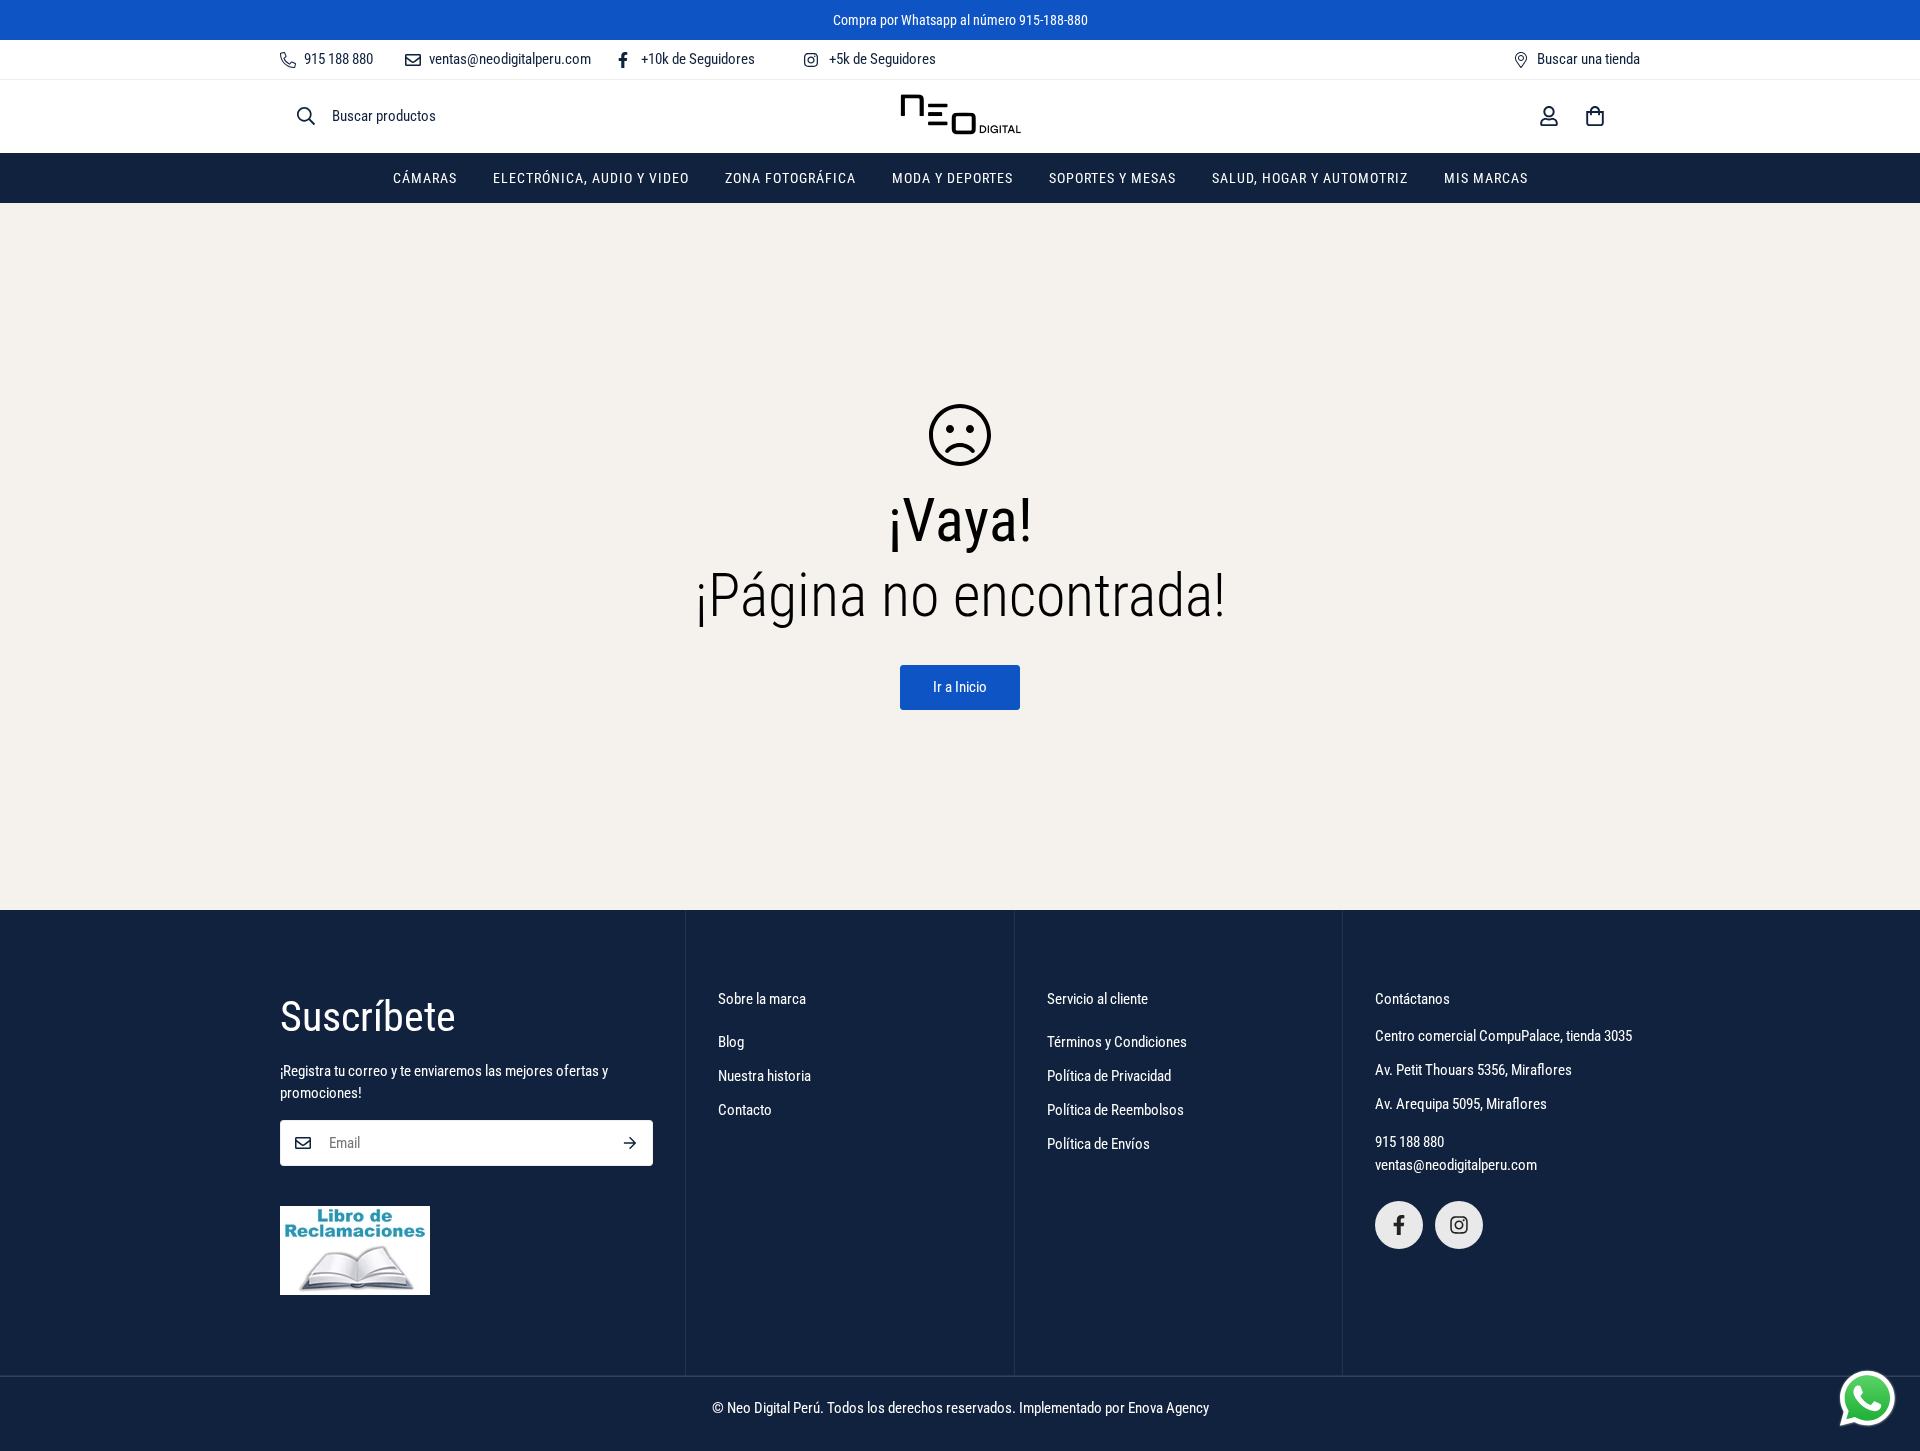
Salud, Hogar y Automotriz (1310, 178)
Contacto (745, 1110)
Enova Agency (1168, 1408)
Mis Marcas (1486, 178)
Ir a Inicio (960, 687)
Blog (731, 1042)
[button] (1595, 116)
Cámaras (425, 178)
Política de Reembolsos (1115, 1110)
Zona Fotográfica (790, 178)
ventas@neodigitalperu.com (1456, 1165)
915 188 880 (1409, 1142)
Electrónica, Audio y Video (591, 178)
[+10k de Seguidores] (1399, 1225)
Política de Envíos (1098, 1144)
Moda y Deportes (952, 178)
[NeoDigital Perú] (960, 116)
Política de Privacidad (1109, 1076)
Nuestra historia (764, 1076)
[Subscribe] (630, 1143)
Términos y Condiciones (1117, 1042)
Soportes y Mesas (1112, 178)
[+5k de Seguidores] (1459, 1225)
